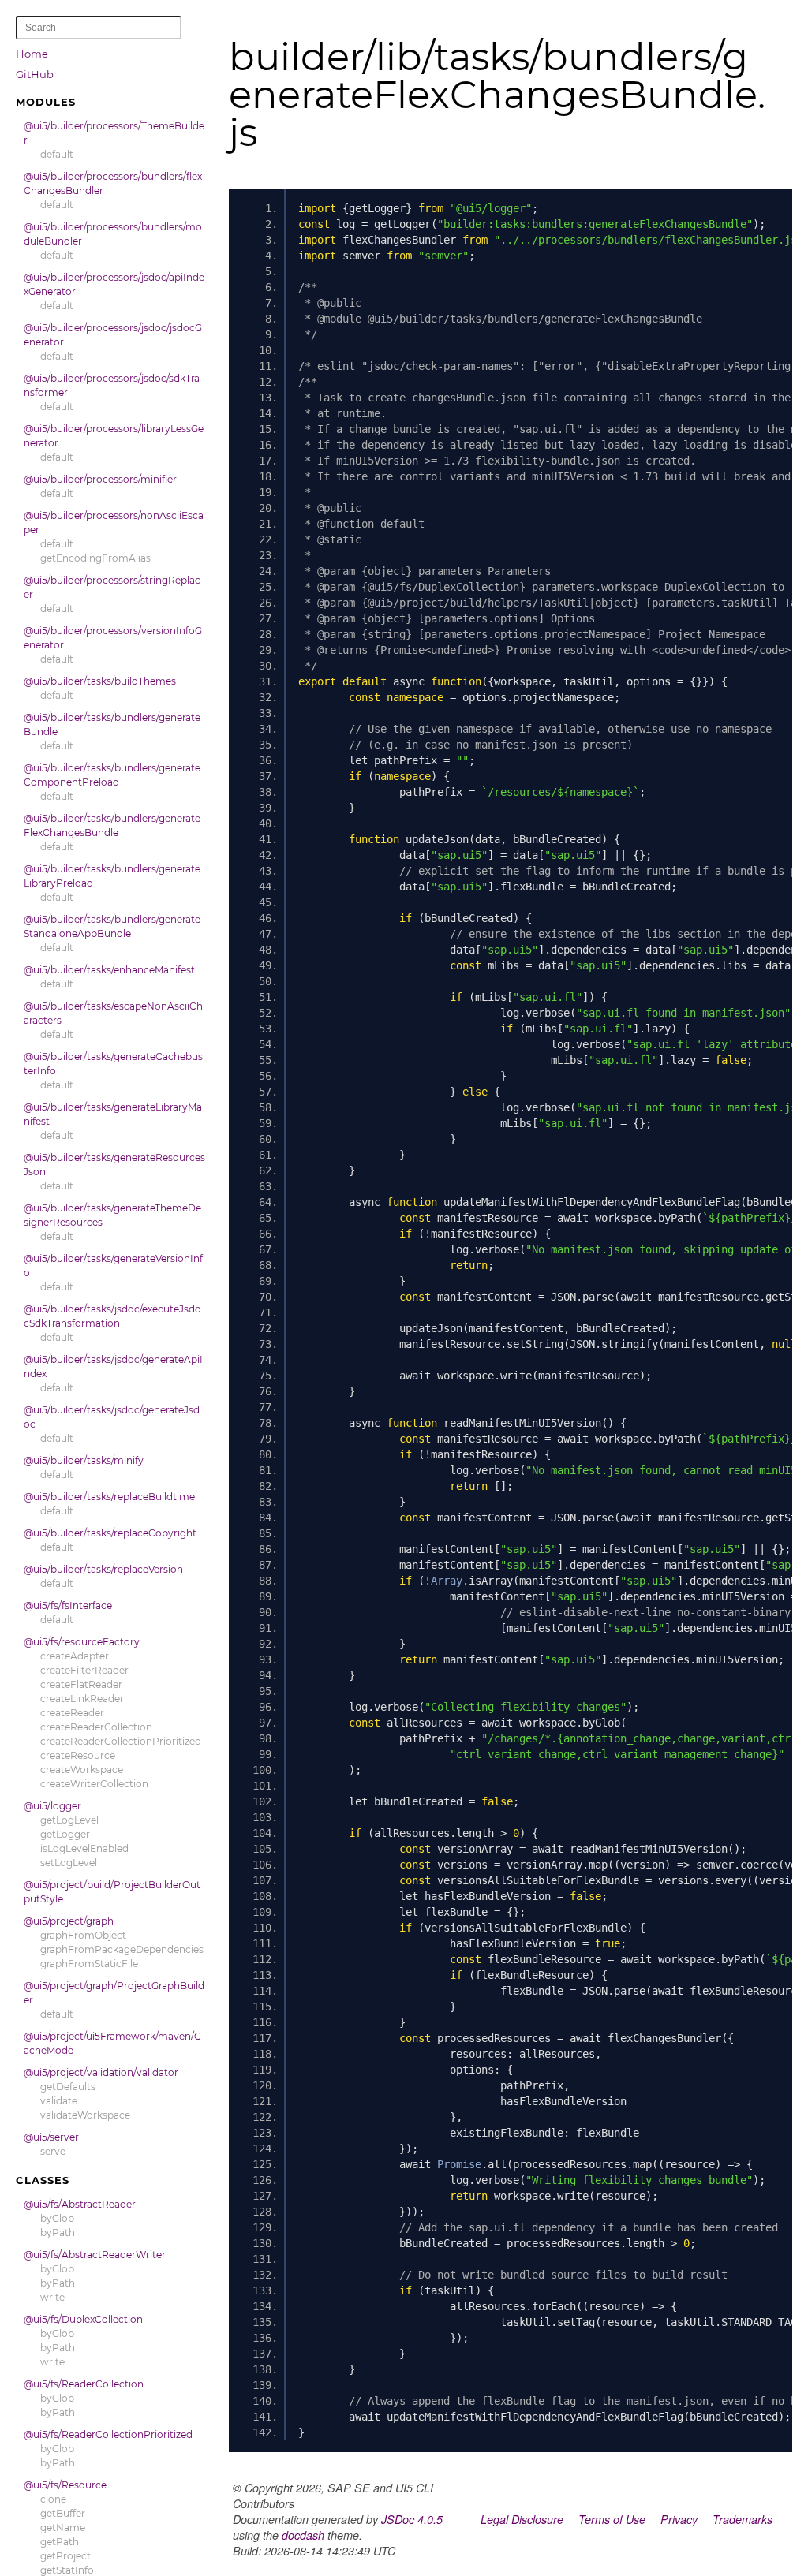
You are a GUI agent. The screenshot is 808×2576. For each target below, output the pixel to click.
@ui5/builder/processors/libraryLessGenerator (114, 436)
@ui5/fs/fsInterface (68, 1605)
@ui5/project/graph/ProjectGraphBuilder (114, 1993)
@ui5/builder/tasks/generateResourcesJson (114, 1165)
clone (53, 2499)
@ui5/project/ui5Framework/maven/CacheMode (112, 2043)
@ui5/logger (52, 1806)
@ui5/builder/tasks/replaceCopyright (110, 1533)
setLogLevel (69, 1863)
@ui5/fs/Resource (65, 2485)
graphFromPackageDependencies (122, 1949)
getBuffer (63, 2513)
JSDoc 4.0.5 (412, 2519)
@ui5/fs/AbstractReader (80, 2204)
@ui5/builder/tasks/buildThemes (100, 681)
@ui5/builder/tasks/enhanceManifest (109, 970)
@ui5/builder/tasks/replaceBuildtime (109, 1497)
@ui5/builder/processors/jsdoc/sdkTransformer (112, 385)
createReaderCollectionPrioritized (121, 1741)
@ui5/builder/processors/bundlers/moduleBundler (113, 234)
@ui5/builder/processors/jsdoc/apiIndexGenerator (114, 284)
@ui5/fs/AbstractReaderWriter (95, 2255)
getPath (60, 2542)
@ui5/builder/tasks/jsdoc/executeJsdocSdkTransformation (112, 1316)
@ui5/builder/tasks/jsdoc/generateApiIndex (113, 1366)
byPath (58, 2233)
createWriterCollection (94, 1784)
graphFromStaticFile (89, 1964)
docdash (303, 2535)
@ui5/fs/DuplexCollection (83, 2319)
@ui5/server (51, 2137)
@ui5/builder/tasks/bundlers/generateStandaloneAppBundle (112, 926)
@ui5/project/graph (69, 1921)
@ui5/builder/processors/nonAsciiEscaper (114, 523)
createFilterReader (84, 1670)
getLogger (65, 1834)
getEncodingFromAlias (95, 558)
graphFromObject (83, 1935)
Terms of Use (612, 2519)
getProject (65, 2556)
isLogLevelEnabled (84, 1848)
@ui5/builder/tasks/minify (84, 1460)
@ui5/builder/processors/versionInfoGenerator (113, 638)
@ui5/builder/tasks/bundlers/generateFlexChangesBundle (112, 825)
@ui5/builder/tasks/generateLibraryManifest (113, 1114)
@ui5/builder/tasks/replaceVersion (103, 1569)
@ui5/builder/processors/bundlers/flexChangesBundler (113, 183)
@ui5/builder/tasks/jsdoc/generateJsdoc (112, 1417)
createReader (72, 1713)
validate (59, 2101)
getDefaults (68, 2087)
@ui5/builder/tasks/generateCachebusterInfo (113, 1064)
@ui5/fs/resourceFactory (82, 1642)
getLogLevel (69, 1820)
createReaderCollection (96, 1727)
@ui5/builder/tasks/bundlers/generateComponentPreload (112, 775)
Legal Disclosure (522, 2519)
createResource (78, 1755)
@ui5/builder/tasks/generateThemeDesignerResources (112, 1215)
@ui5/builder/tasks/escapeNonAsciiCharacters (113, 1013)
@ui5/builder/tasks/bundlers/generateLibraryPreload (112, 876)
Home (32, 54)
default (57, 154)
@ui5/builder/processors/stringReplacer (112, 587)
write (52, 2297)
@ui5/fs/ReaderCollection (84, 2384)
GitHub (35, 74)
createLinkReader (82, 1699)
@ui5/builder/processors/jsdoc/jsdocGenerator (113, 335)
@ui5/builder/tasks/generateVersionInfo (113, 1266)
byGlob (57, 2218)
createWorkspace (82, 1770)
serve (53, 2151)
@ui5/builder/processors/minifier (100, 479)
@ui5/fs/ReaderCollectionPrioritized (108, 2434)
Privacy (679, 2519)
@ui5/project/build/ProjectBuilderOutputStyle (112, 1892)
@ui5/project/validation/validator (101, 2072)
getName (63, 2527)
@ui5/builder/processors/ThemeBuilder (114, 133)
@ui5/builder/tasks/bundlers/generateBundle (112, 724)
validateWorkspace (85, 2115)
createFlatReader (81, 1684)
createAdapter (75, 1656)
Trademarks (743, 2519)
